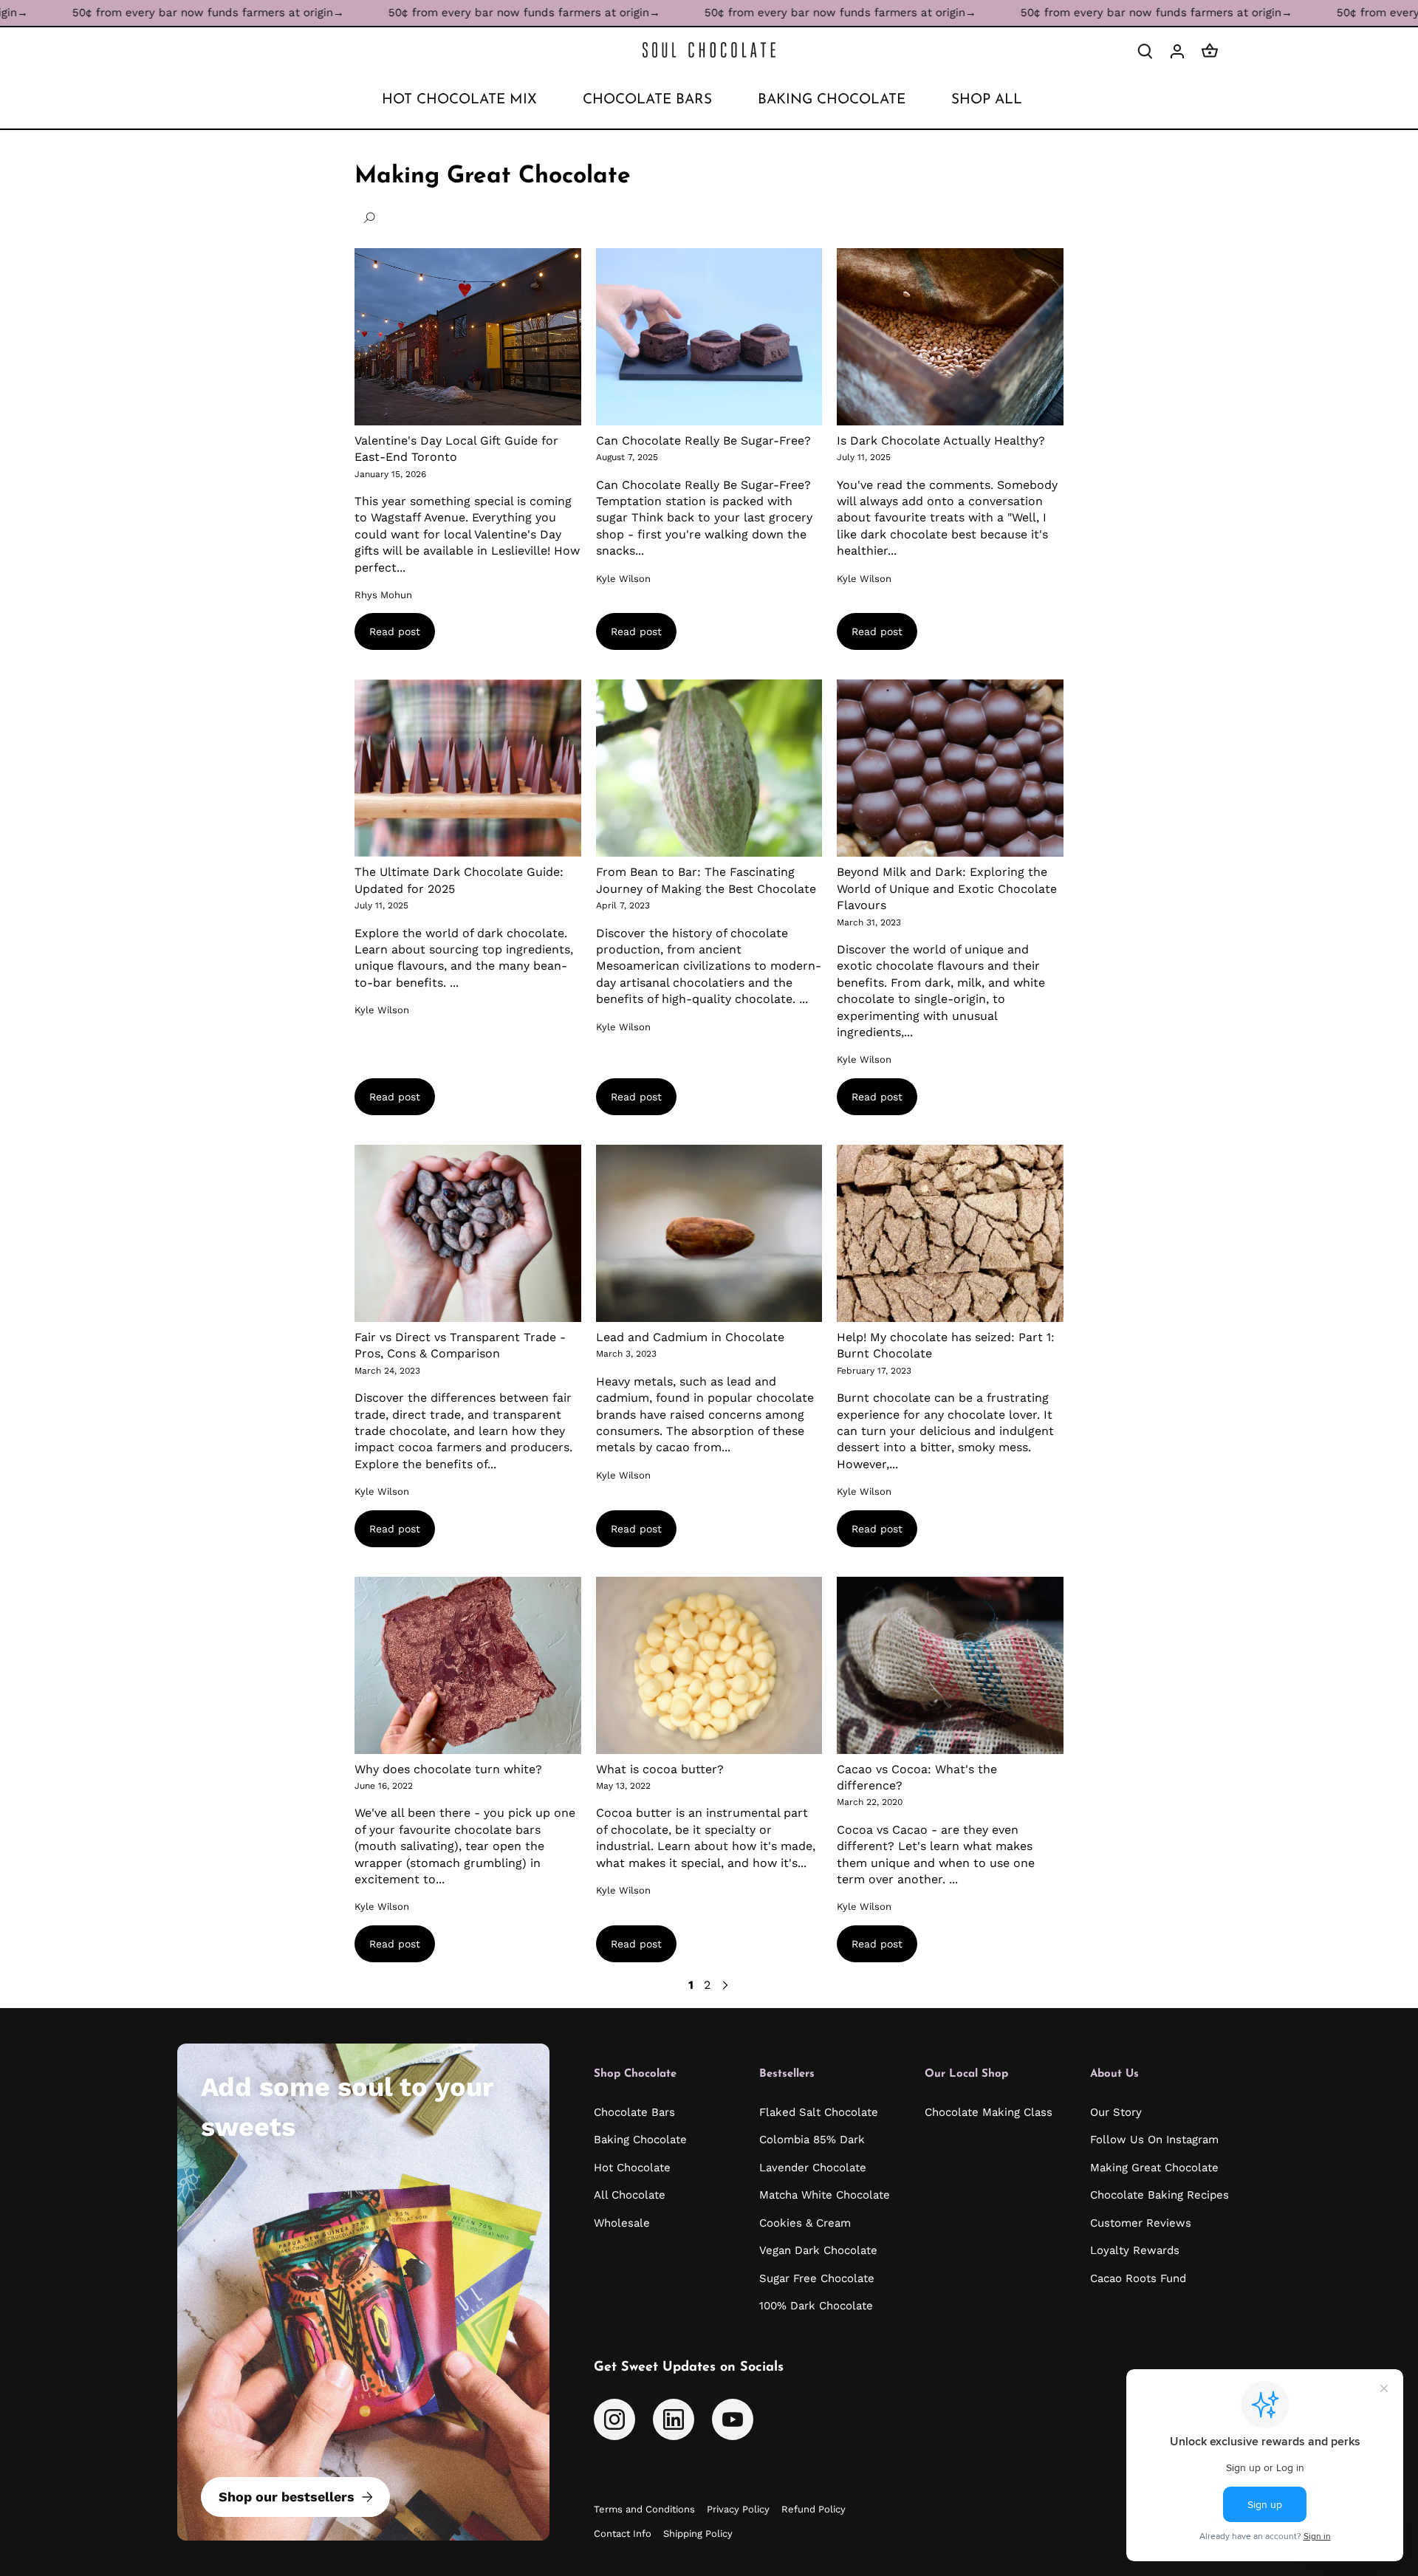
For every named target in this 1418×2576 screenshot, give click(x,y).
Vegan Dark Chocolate (818, 2250)
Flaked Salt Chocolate (819, 2112)
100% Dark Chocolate (816, 2306)
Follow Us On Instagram (1154, 2140)
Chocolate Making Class (989, 2112)
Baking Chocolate (640, 2140)
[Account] (1177, 51)
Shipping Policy (698, 2534)
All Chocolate (630, 2195)
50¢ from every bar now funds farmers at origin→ (427, 13)
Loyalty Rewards (1135, 2250)
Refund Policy (814, 2509)
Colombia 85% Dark (812, 2140)
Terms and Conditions (644, 2509)
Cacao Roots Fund (1138, 2278)
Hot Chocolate (632, 2168)
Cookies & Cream (805, 2223)
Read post (395, 631)
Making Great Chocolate (1154, 2168)
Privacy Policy (738, 2509)
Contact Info (623, 2534)
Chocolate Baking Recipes (1160, 2195)
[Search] (1145, 51)
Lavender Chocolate (813, 2168)
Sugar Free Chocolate (817, 2278)
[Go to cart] (1210, 51)
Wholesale (622, 2223)
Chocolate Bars (634, 2112)
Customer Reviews (1141, 2223)
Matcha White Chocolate (825, 2195)
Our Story (1116, 2112)
